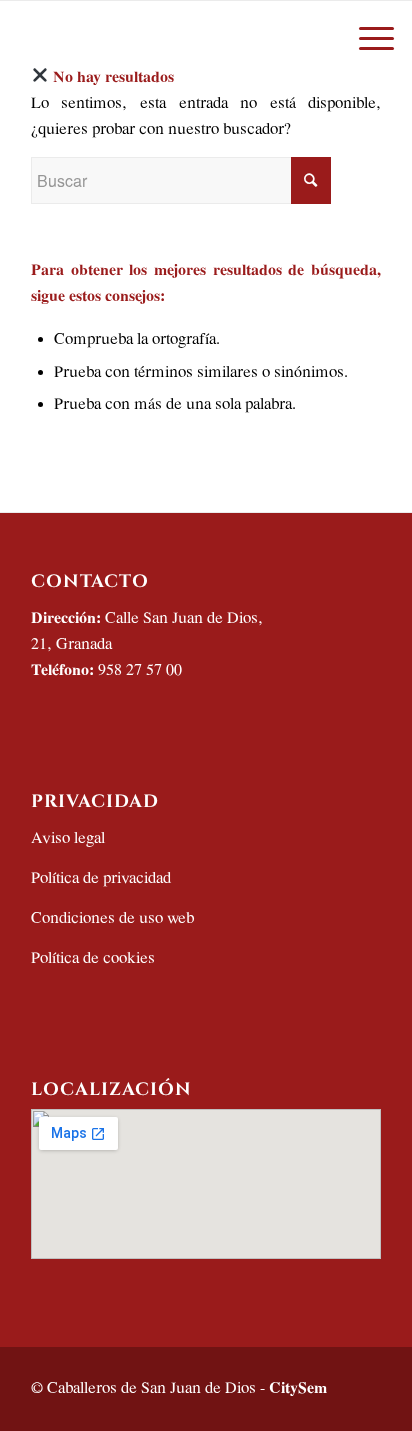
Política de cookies (93, 958)
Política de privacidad (101, 878)
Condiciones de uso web (112, 918)
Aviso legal (68, 838)
